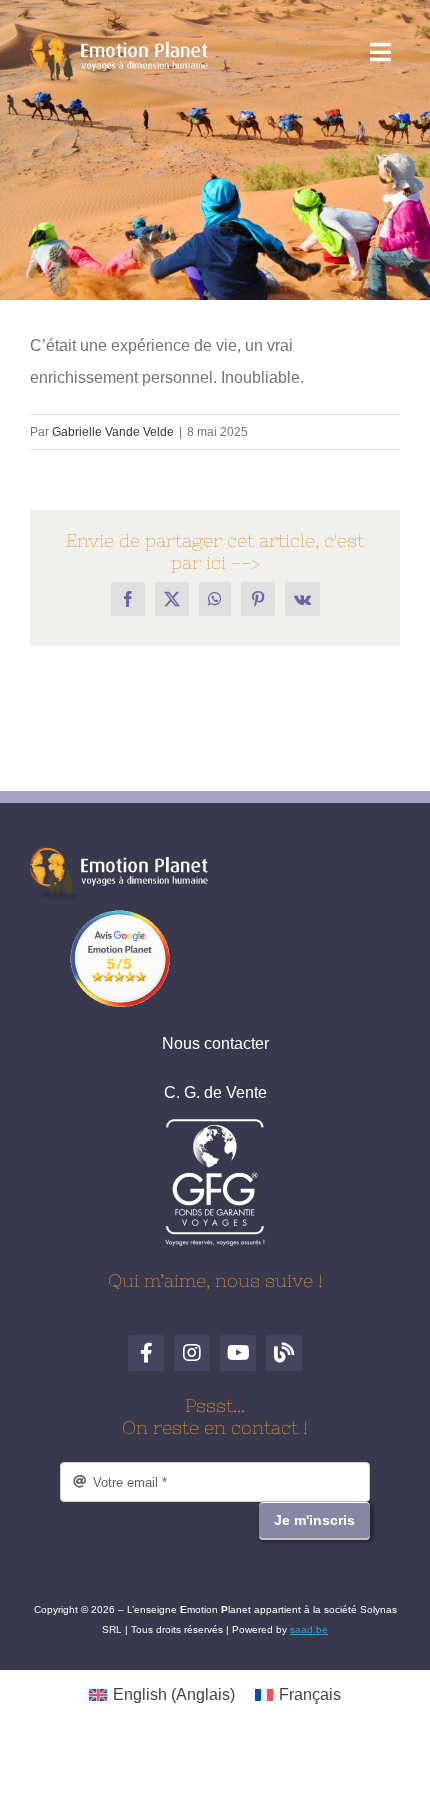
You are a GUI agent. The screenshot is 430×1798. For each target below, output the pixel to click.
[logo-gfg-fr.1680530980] (215, 1125)
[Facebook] (146, 1353)
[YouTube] (238, 1353)
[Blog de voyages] (284, 1353)
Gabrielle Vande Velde (113, 432)
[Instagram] (192, 1353)
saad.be (309, 1629)
